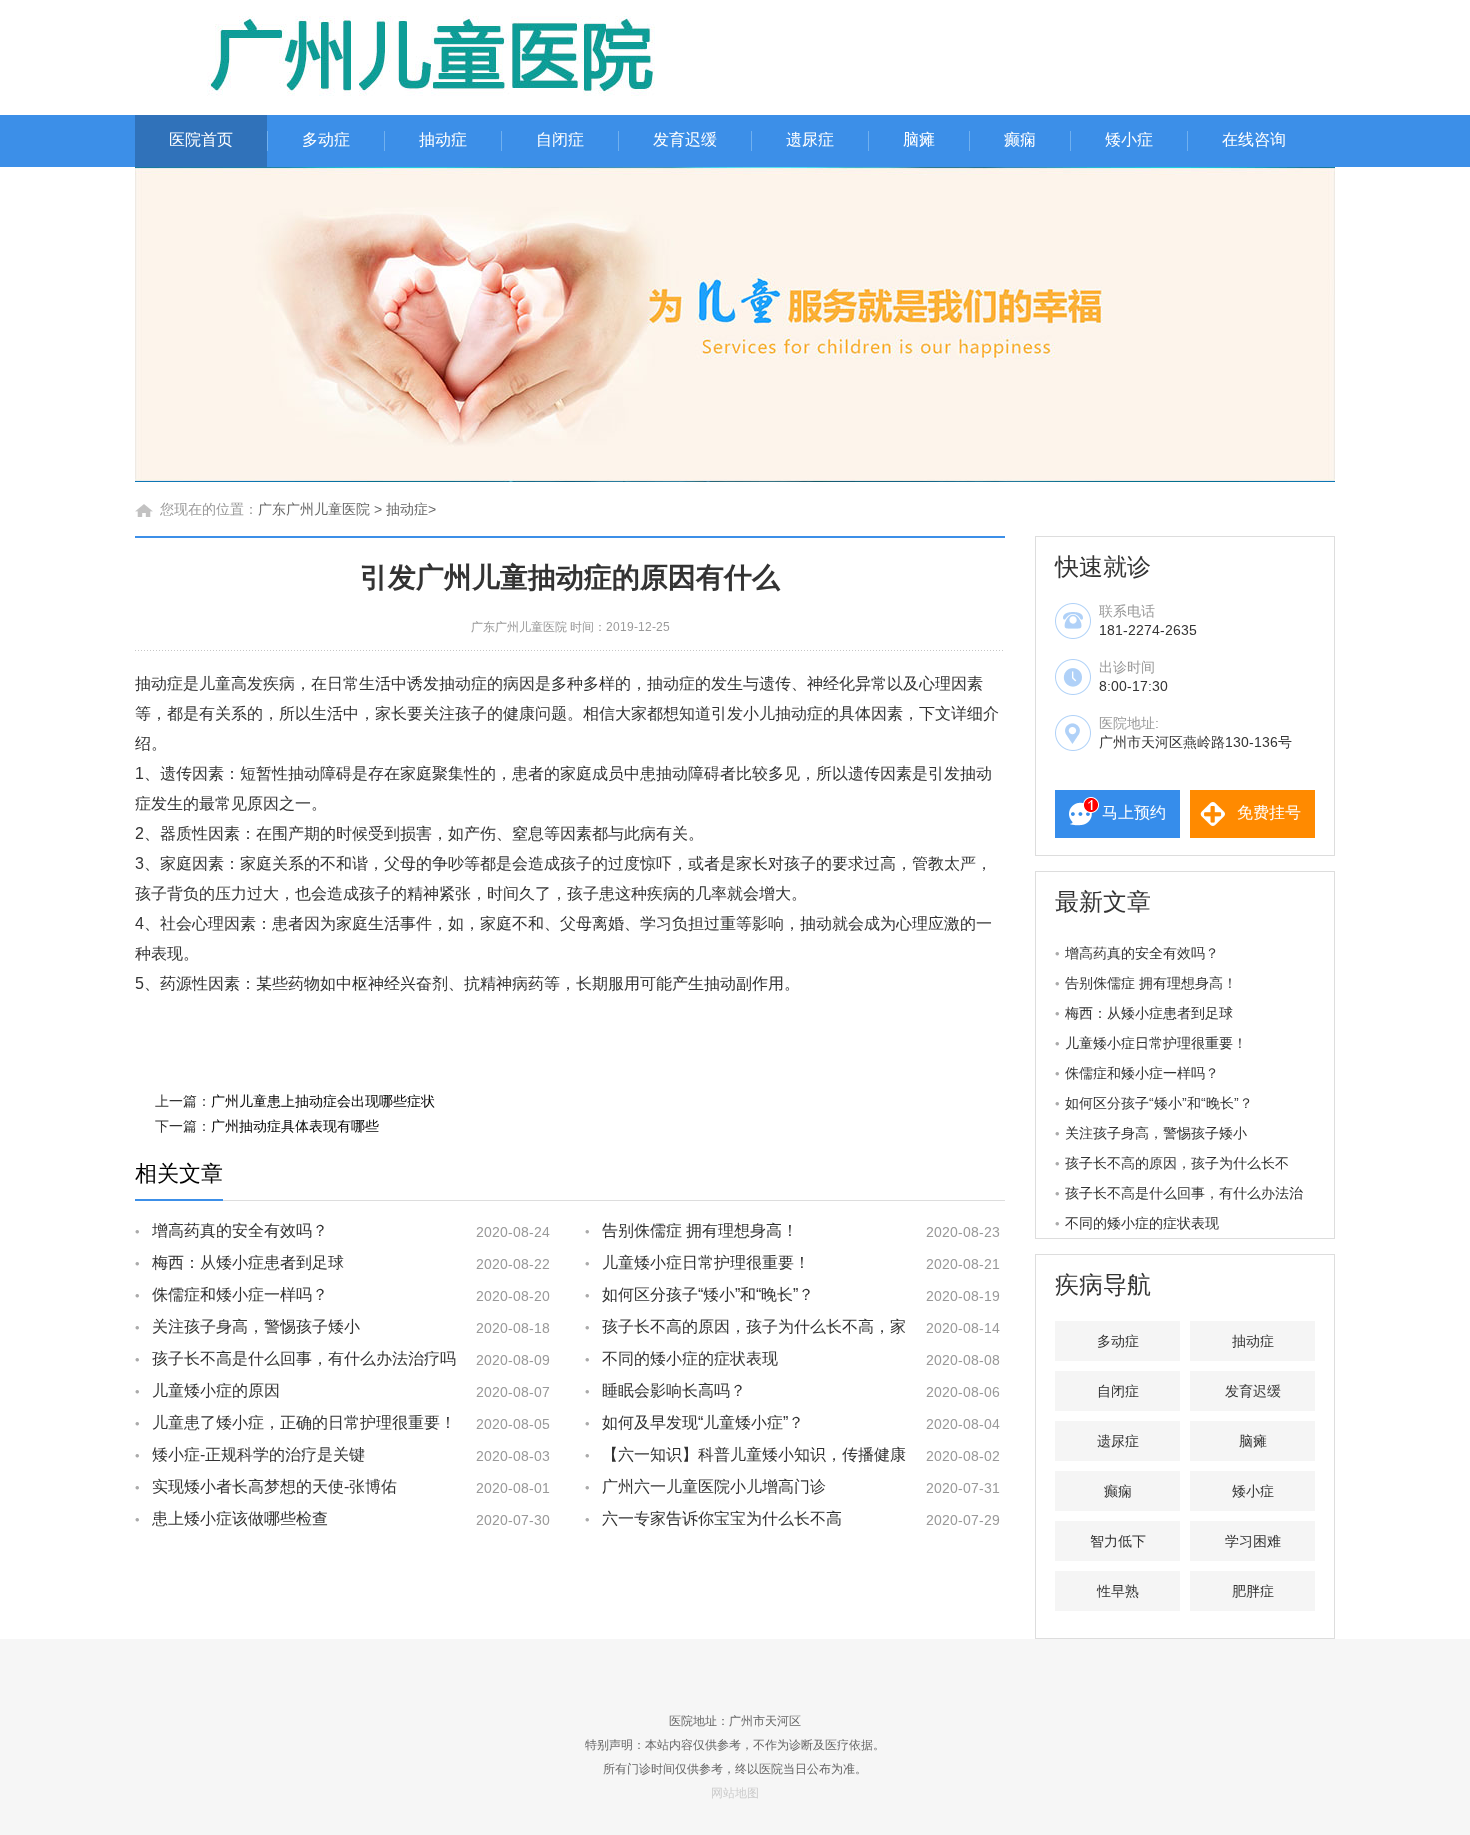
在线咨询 (1254, 139)
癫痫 (1020, 139)
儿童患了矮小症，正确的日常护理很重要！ (304, 1422)
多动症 (326, 139)
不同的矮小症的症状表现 (690, 1358)
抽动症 (443, 139)
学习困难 (1253, 1541)
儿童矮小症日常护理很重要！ (706, 1262)
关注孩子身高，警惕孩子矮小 (256, 1326)
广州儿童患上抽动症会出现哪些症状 (323, 1101)
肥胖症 (1253, 1591)
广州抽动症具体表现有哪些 (295, 1126)
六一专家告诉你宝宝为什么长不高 (722, 1518)
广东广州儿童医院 (314, 509)
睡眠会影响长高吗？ (674, 1390)
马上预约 (1134, 812)
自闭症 (560, 139)
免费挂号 (1269, 812)
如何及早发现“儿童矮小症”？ (703, 1422)
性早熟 (1118, 1591)
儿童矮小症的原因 (216, 1390)
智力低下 (1118, 1541)
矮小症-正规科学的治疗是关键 (258, 1454)
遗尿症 (810, 139)
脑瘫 (919, 139)
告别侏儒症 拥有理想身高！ (700, 1230)
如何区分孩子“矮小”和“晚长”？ (708, 1294)
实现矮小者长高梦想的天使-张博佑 (274, 1486)
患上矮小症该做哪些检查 (240, 1518)
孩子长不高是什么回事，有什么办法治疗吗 (304, 1358)
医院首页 (201, 139)
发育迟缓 (685, 139)
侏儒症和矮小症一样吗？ (240, 1294)
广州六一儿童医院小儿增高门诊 (714, 1486)
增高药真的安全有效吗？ (240, 1230)
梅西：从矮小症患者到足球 (248, 1262)
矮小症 (1129, 139)
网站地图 (735, 1793)
